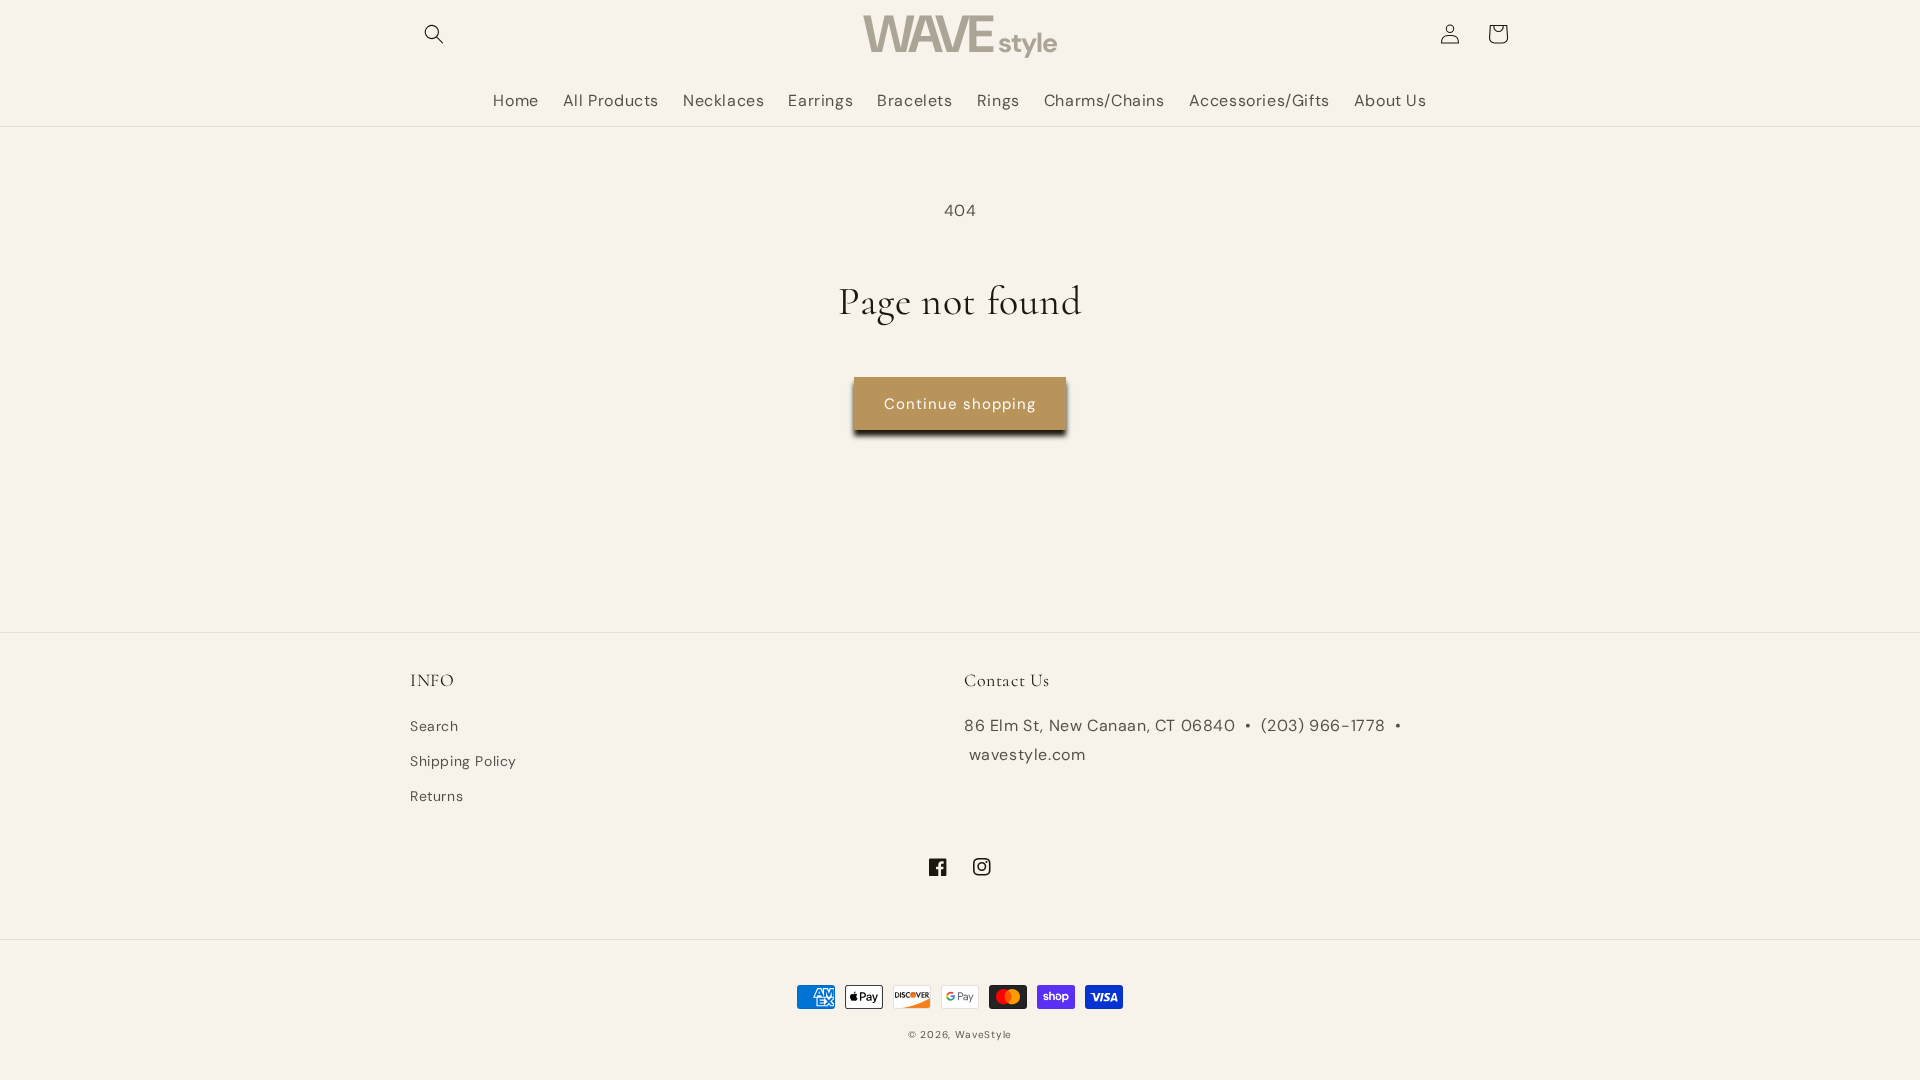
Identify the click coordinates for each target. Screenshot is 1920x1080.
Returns (436, 796)
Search (434, 726)
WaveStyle (983, 1034)
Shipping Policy (463, 761)
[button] (434, 34)
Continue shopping (960, 404)
